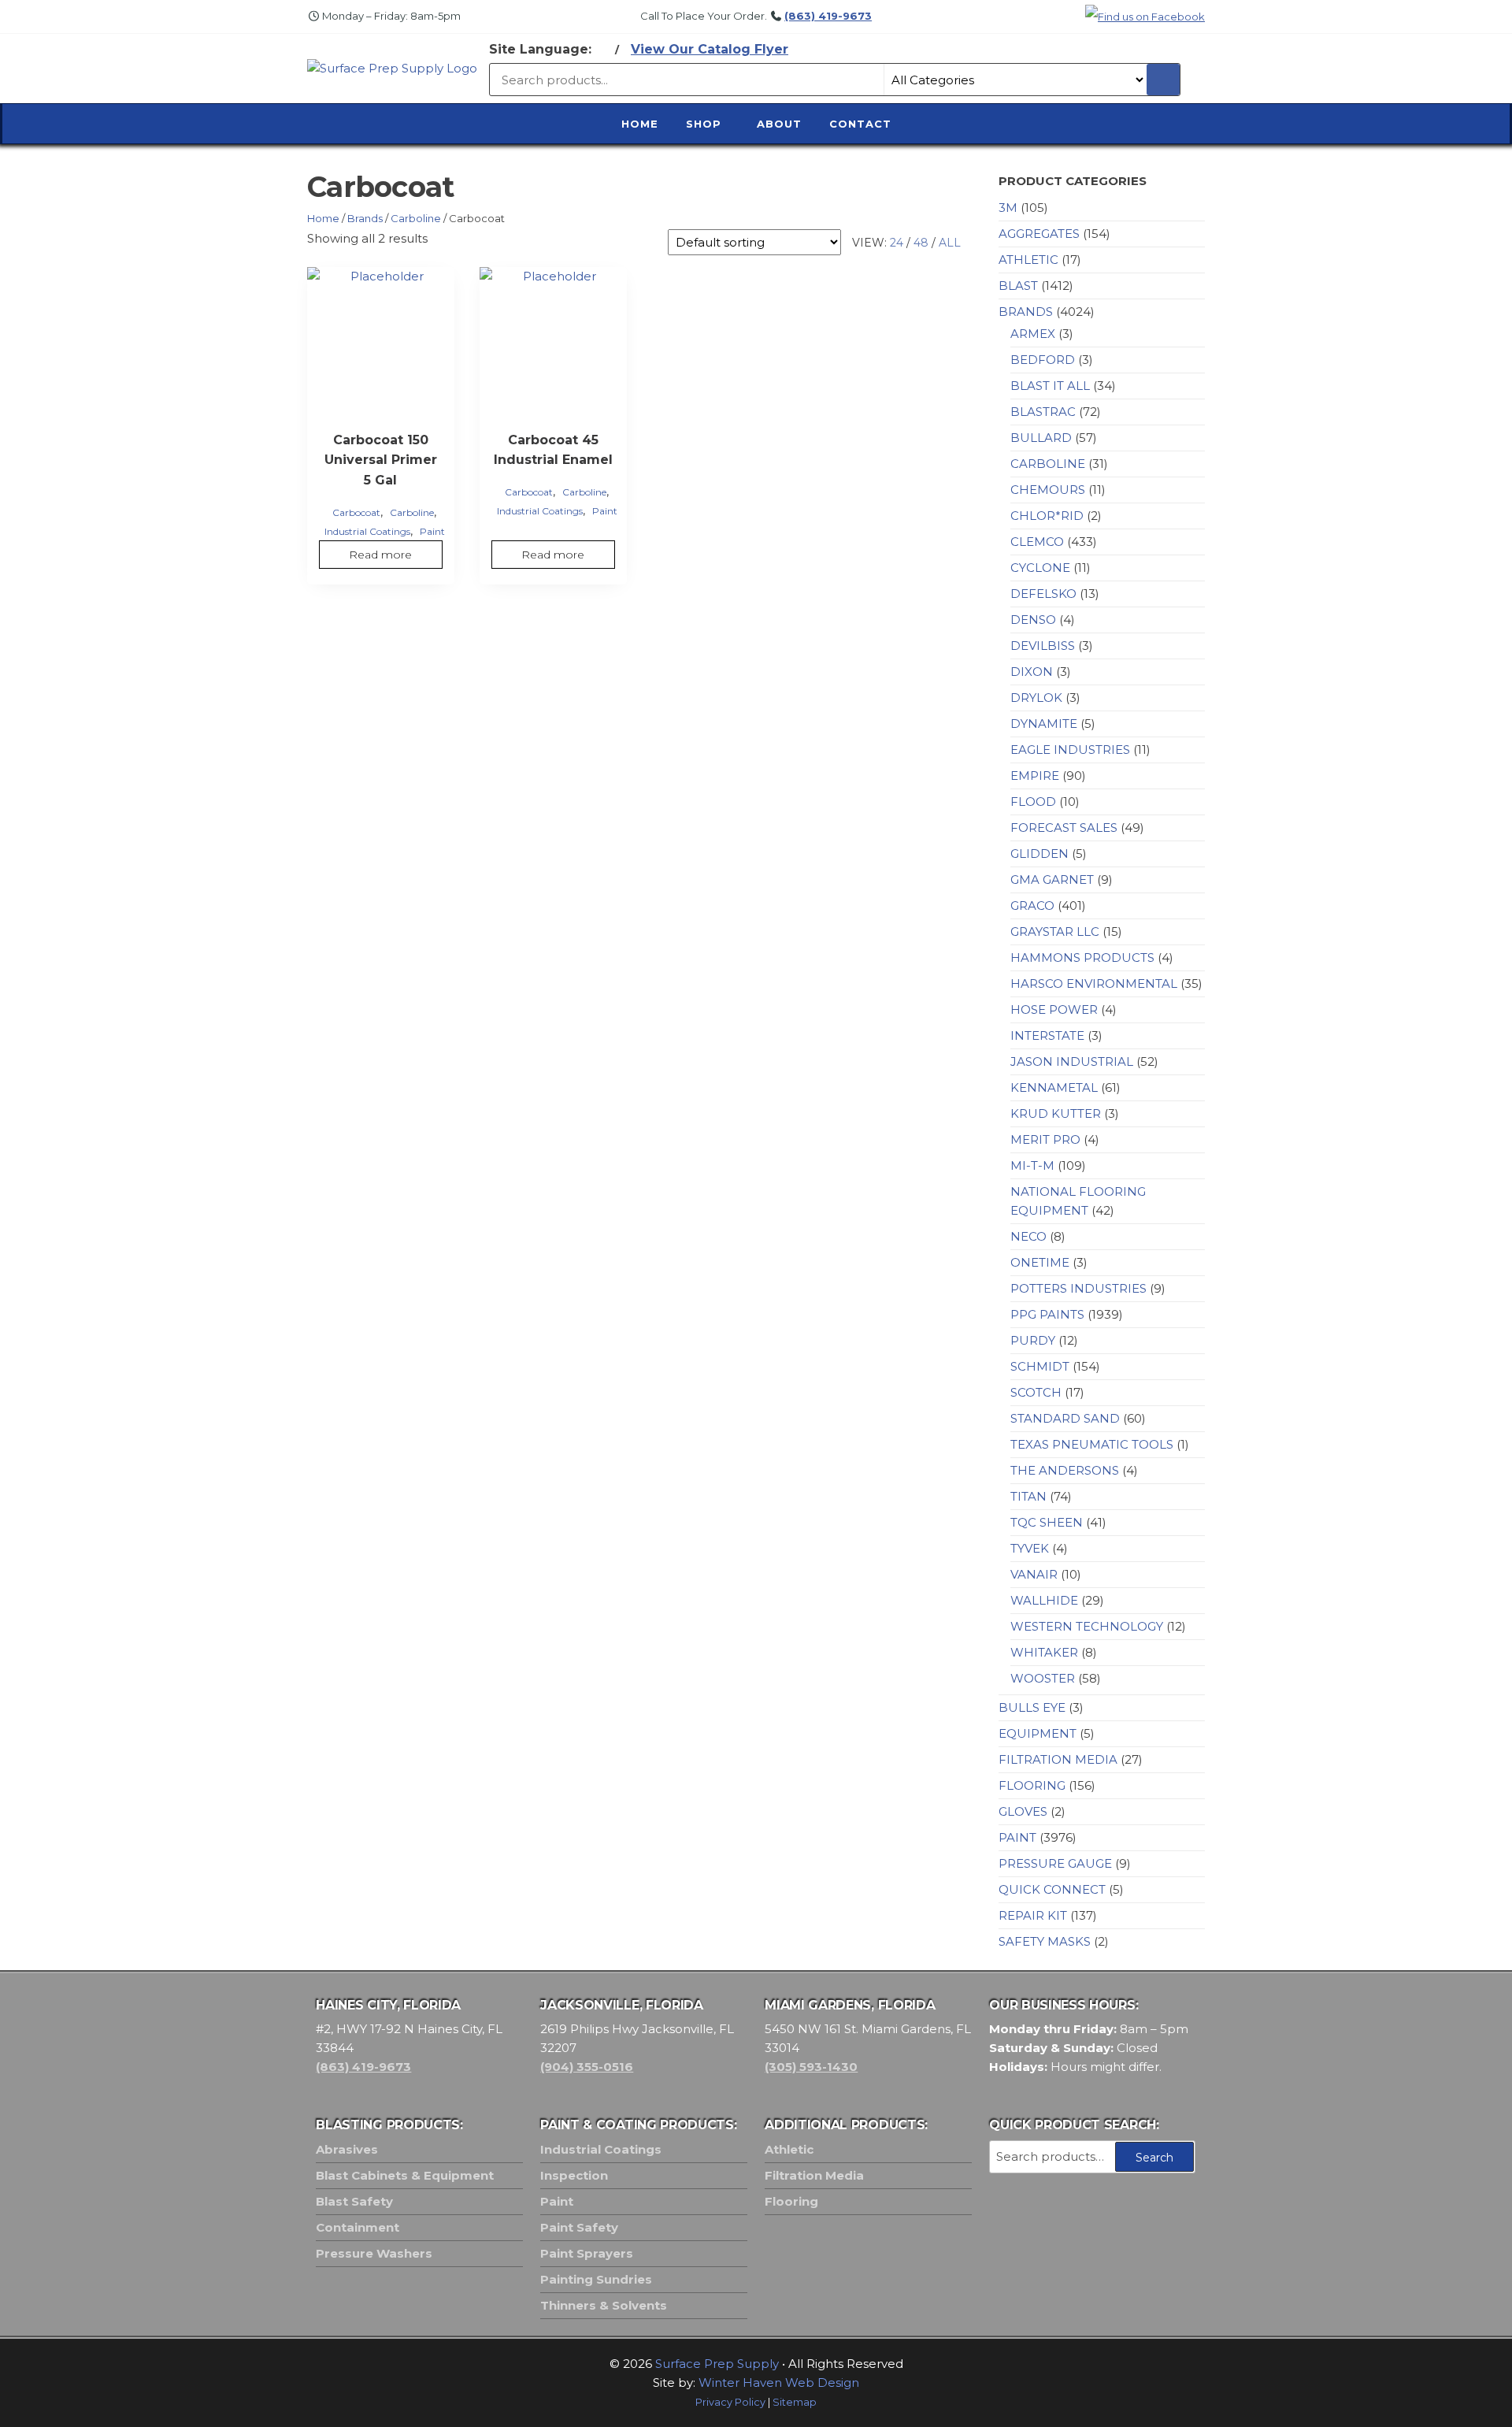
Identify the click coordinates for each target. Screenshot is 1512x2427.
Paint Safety (579, 2227)
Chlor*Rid (1047, 516)
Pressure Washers (374, 2253)
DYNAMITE (1044, 724)
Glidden (1039, 854)
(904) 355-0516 (587, 2067)
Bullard (1041, 438)
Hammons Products (1082, 957)
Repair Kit (1033, 1915)
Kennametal (1054, 1087)
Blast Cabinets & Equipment (405, 2175)
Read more (380, 555)
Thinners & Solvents (604, 2305)
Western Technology (1087, 1626)
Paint (432, 531)
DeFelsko (1043, 594)
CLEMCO (1037, 542)
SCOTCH (1036, 1392)
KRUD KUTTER (1056, 1113)
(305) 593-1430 (811, 2067)
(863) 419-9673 (828, 16)
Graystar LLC (1055, 931)
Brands (365, 218)
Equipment (1038, 1733)
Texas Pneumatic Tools (1092, 1444)
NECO (1028, 1236)
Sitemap (795, 2402)
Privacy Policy (730, 2402)
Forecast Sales (1064, 828)
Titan (1028, 1496)
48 (921, 243)
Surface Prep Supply (717, 2364)
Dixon (1032, 672)
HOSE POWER (1054, 1009)
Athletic (1028, 260)
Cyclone (1040, 568)
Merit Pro (1045, 1139)
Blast (1018, 286)
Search (1154, 2158)
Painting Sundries (596, 2279)
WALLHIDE (1044, 1600)
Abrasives (347, 2149)
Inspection (574, 2175)
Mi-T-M (1032, 1165)
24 (897, 243)
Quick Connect (1052, 1889)
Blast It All (1050, 386)
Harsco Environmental (1094, 983)
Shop (704, 124)
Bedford (1043, 360)
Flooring (1032, 1785)
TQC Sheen (1047, 1522)
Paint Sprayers (587, 2253)
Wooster (1043, 1678)
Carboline (416, 218)
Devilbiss (1043, 646)
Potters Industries (1078, 1288)
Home (640, 124)
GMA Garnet (1052, 880)
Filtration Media (1058, 1759)
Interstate (1047, 1035)
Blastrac (1043, 412)
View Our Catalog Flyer (710, 49)
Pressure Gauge (1055, 1863)
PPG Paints (1047, 1314)
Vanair (1034, 1574)
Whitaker (1044, 1652)
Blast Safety (354, 2201)
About (779, 124)
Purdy (1033, 1340)
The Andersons (1065, 1470)
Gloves (1023, 1811)
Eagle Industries (1070, 750)
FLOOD (1033, 802)
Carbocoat (356, 512)
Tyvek (1030, 1548)
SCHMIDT (1040, 1366)
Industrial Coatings (367, 531)
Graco (1032, 905)
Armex (1033, 334)
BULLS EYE (1032, 1707)
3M (1008, 208)
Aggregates (1039, 234)
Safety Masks (1045, 1941)
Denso (1033, 620)
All (950, 243)
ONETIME (1040, 1262)
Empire (1035, 776)
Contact (860, 124)
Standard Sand (1065, 1418)
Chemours (1048, 490)
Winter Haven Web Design (779, 2382)
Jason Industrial (1072, 1061)
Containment (358, 2227)
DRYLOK (1036, 698)
